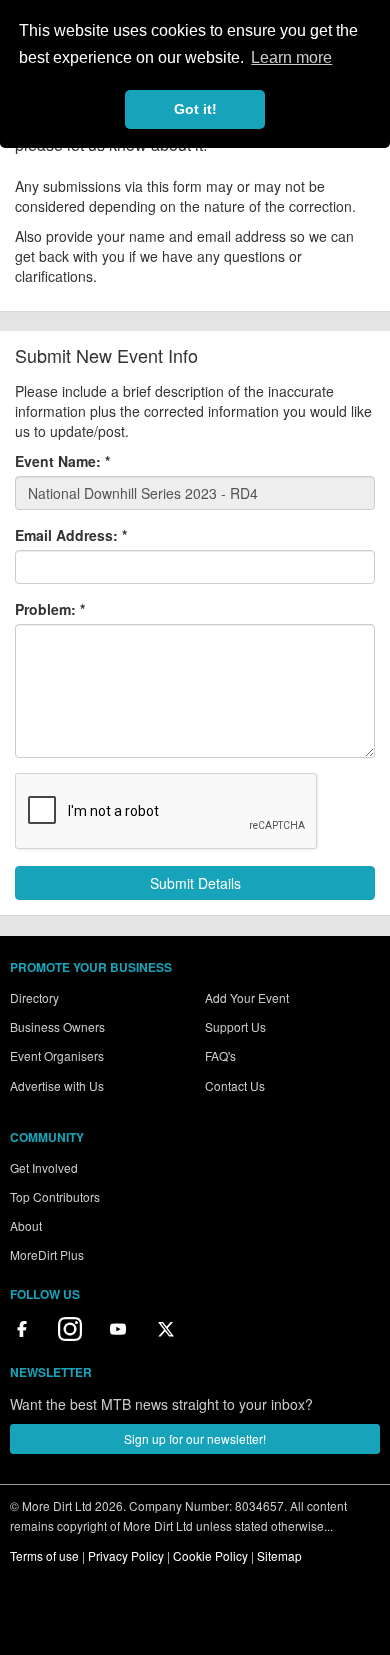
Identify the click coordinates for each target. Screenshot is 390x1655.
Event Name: (62, 461)
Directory (34, 997)
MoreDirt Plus (47, 1254)
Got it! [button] (195, 109)
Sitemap (279, 1555)
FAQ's (220, 1055)
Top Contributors (55, 1196)
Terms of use (44, 1555)
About (26, 1225)
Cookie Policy (210, 1555)
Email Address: (71, 535)
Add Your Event (247, 997)
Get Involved (44, 1167)
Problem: (50, 609)
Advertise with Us (57, 1085)
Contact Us (235, 1085)
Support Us (235, 1026)
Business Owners (57, 1026)
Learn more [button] (291, 57)
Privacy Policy (126, 1555)
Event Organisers (57, 1055)
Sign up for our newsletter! (195, 1438)
